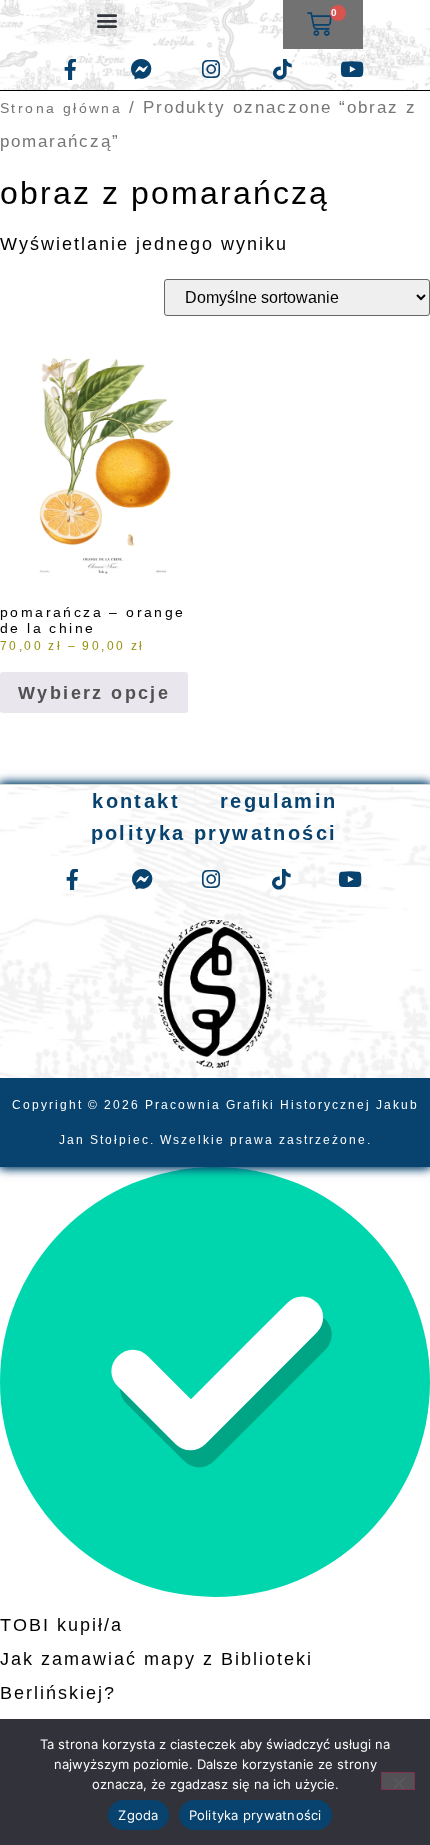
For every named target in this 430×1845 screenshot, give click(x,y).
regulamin (279, 801)
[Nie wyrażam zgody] (398, 1781)
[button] (107, 19)
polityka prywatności (214, 833)
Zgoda (138, 1815)
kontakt (136, 801)
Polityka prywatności (255, 1815)
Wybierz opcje (94, 693)
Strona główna (61, 108)
